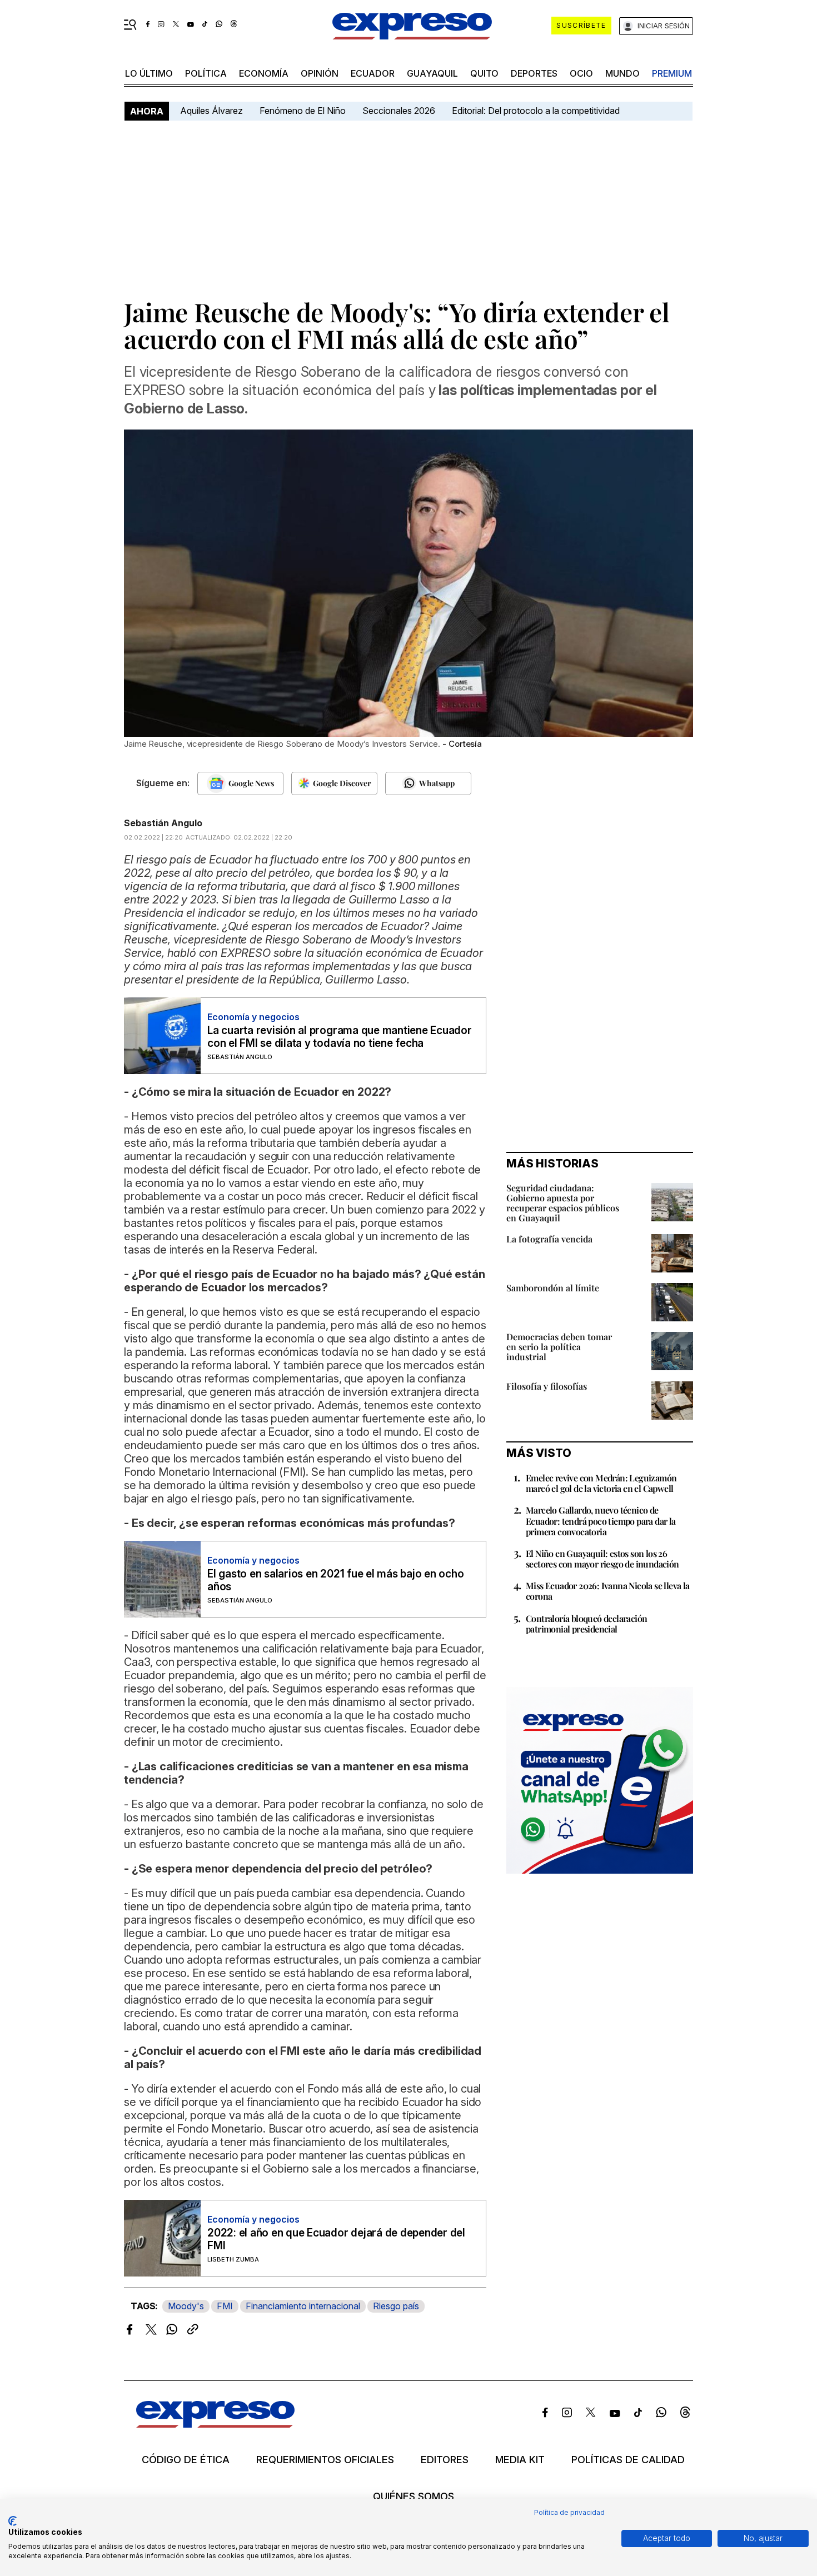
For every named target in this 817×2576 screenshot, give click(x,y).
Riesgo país (396, 2306)
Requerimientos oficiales (325, 2460)
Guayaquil (432, 73)
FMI (225, 2306)
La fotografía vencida (549, 1239)
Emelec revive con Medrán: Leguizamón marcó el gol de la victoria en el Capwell (601, 1483)
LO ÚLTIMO (149, 73)
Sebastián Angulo (163, 823)
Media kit (520, 2460)
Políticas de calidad (628, 2460)
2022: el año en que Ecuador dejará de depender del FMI (336, 2239)
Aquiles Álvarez (211, 111)
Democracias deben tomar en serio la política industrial (559, 1347)
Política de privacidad (569, 2512)
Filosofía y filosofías (547, 1386)
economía (264, 73)
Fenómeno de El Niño (303, 111)
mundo (622, 73)
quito (484, 73)
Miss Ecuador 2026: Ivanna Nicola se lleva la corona (608, 1591)
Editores (445, 2460)
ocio (581, 73)
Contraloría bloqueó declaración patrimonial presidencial (586, 1624)
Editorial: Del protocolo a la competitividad (537, 111)
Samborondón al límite (553, 1288)
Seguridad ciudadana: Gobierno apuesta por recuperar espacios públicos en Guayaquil (563, 1203)
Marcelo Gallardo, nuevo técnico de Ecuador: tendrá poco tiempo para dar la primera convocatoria (601, 1521)
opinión (320, 73)
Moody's (186, 2306)
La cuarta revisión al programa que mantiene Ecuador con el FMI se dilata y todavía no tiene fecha (340, 1037)
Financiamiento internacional (303, 2306)
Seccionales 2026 (399, 111)
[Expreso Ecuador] (215, 2424)
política (206, 73)
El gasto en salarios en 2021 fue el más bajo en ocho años (336, 1580)
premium (672, 73)
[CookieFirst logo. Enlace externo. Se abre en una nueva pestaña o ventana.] (13, 2521)
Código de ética (186, 2460)
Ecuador (373, 73)
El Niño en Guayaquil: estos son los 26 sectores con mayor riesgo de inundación (602, 1559)
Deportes (534, 73)
